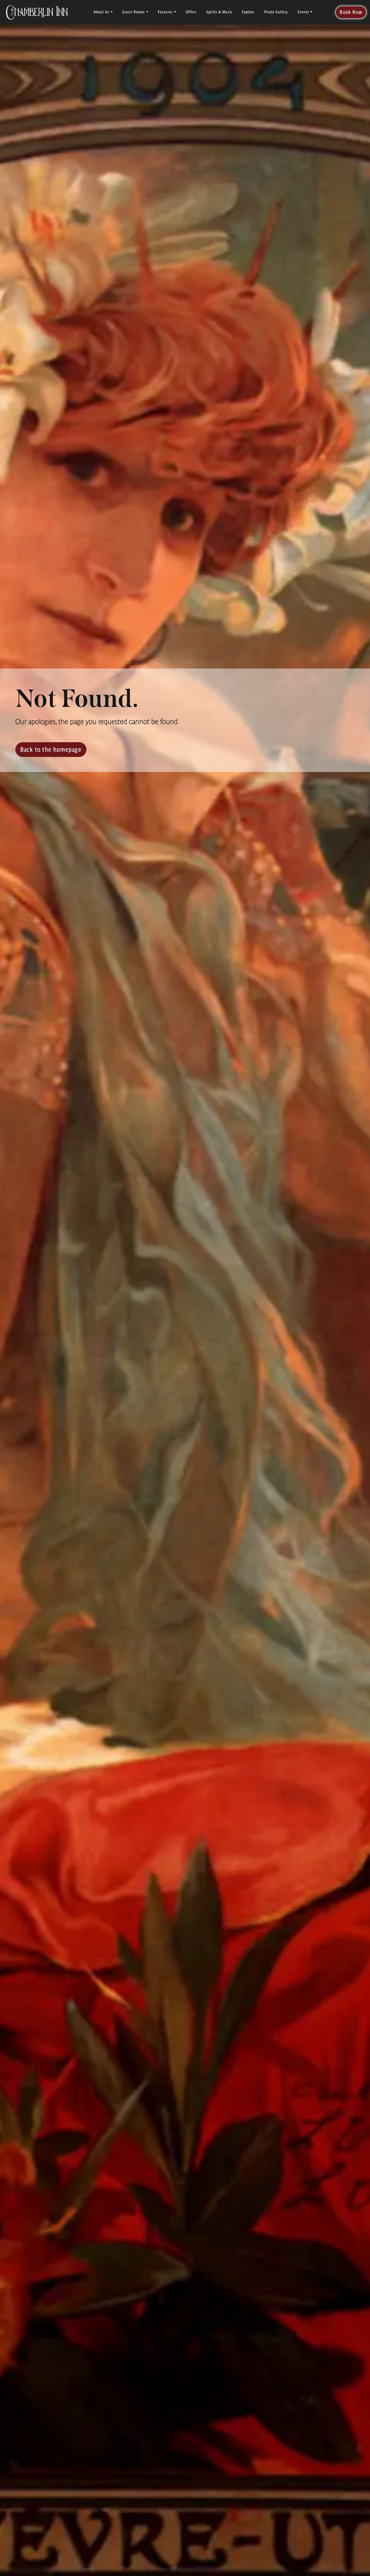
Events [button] (304, 12)
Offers (191, 12)
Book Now (351, 12)
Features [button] (165, 12)
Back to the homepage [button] (51, 749)
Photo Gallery (276, 12)
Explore (248, 12)
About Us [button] (101, 12)
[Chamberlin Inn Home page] (37, 12)
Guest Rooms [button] (134, 12)
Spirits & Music (219, 12)
